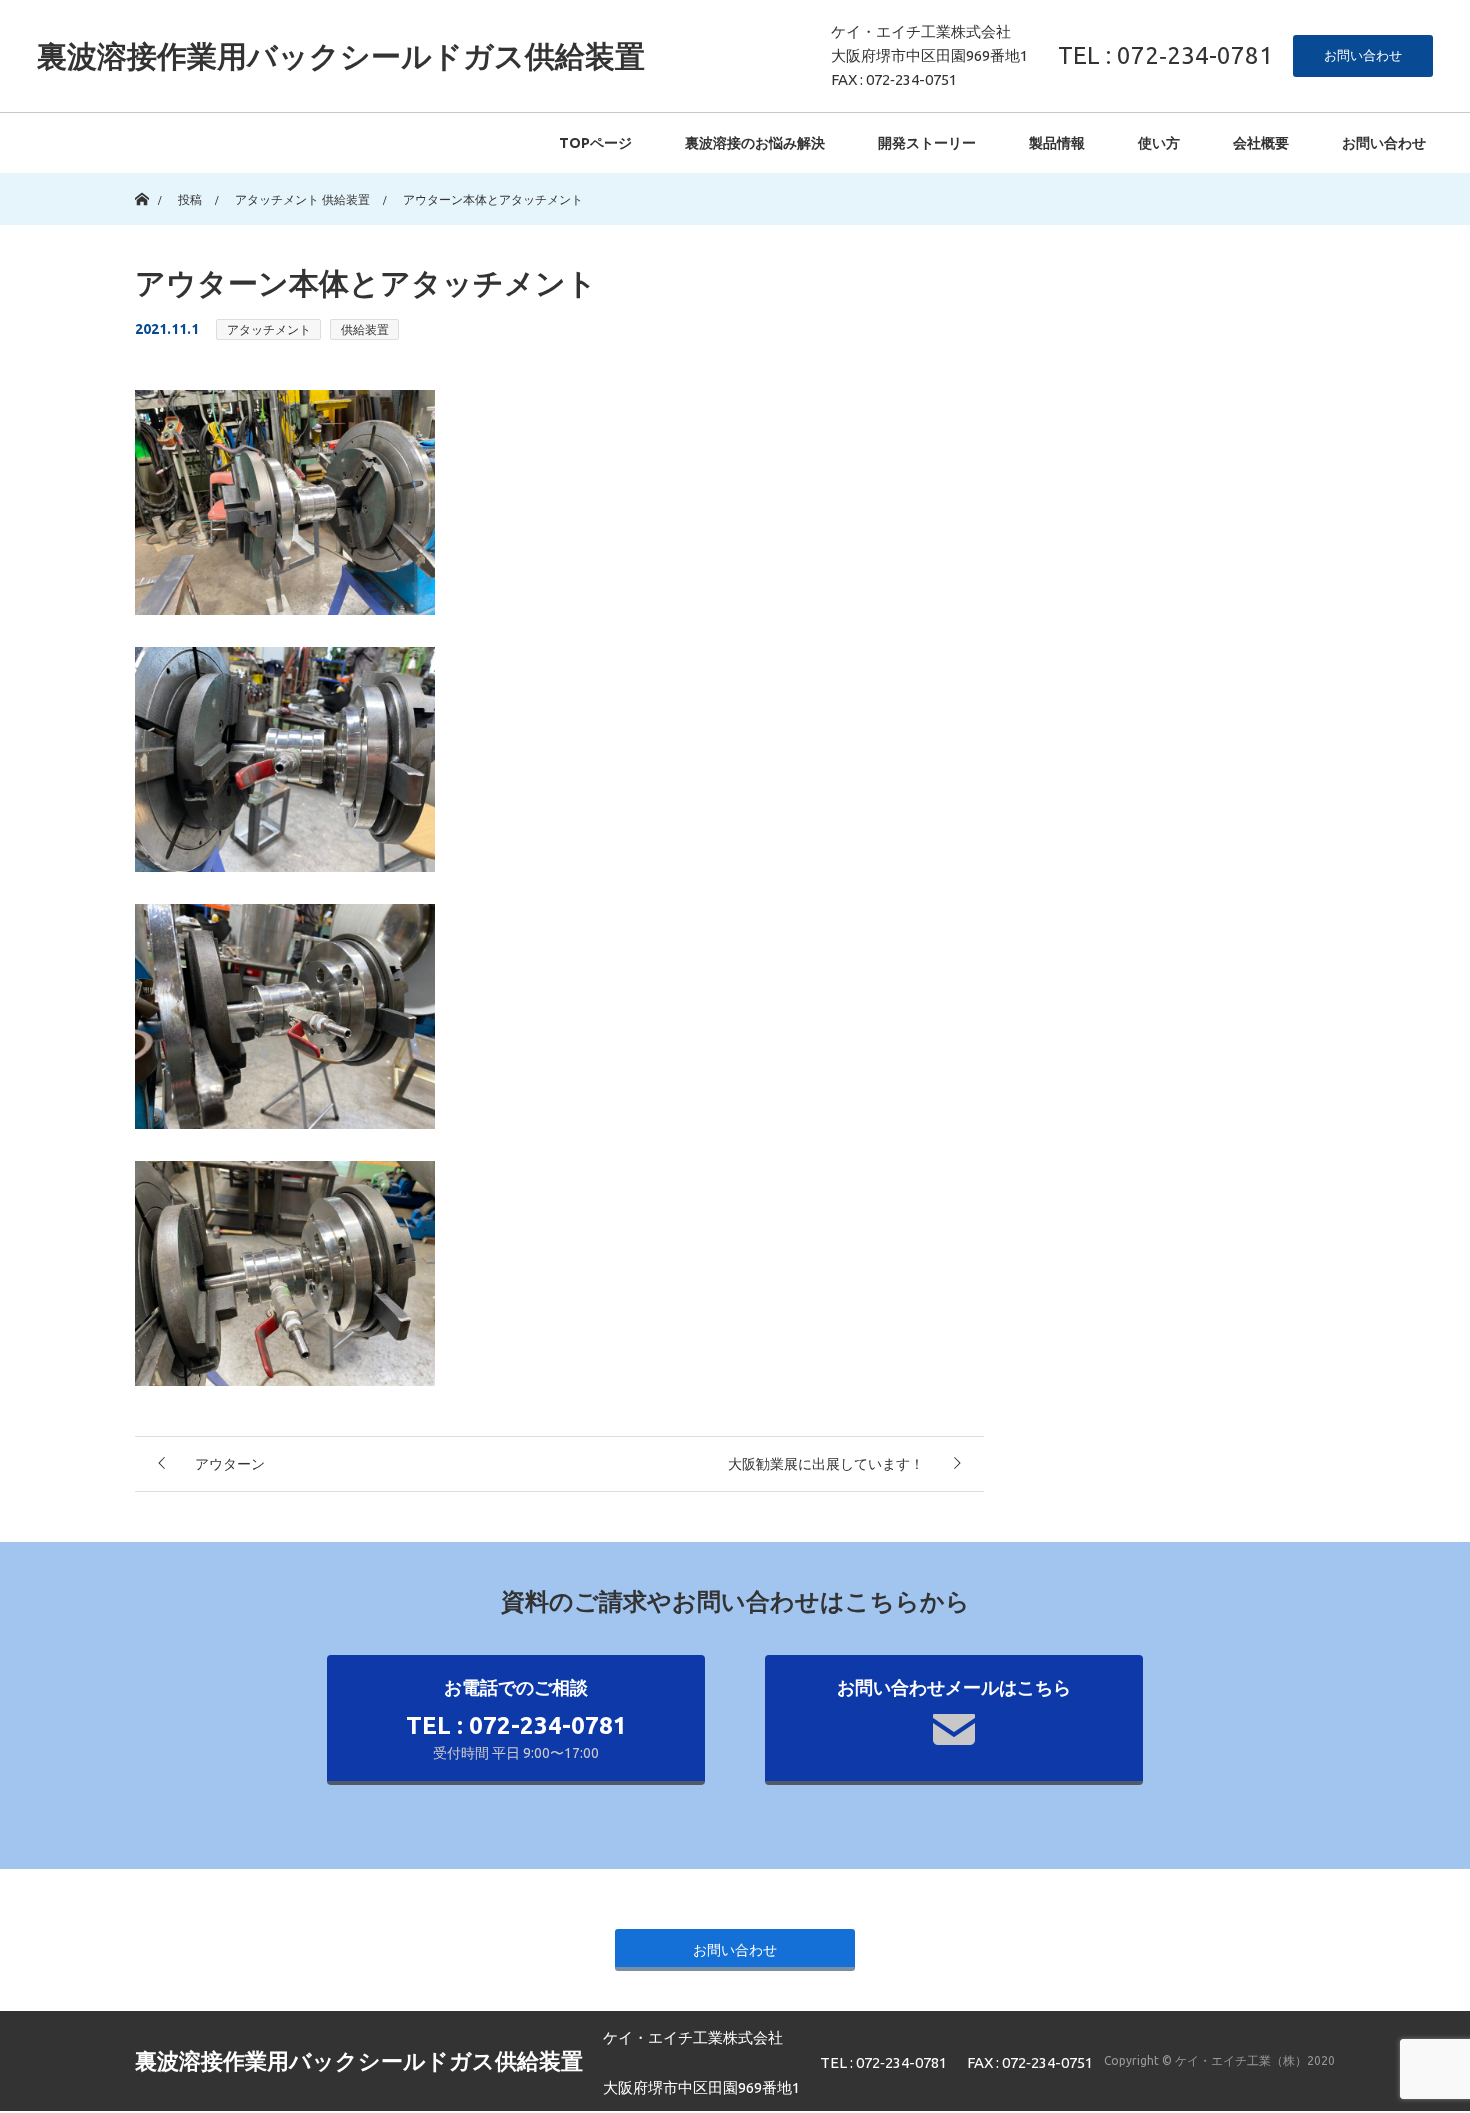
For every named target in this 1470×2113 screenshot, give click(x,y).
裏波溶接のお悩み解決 (755, 143)
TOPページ (595, 143)
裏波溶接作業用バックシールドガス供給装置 (341, 56)
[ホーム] (141, 180)
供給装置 (365, 329)
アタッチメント (269, 329)
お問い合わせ (1363, 55)
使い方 (1159, 143)
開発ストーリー (927, 143)
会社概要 (1261, 143)
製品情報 (1057, 143)
